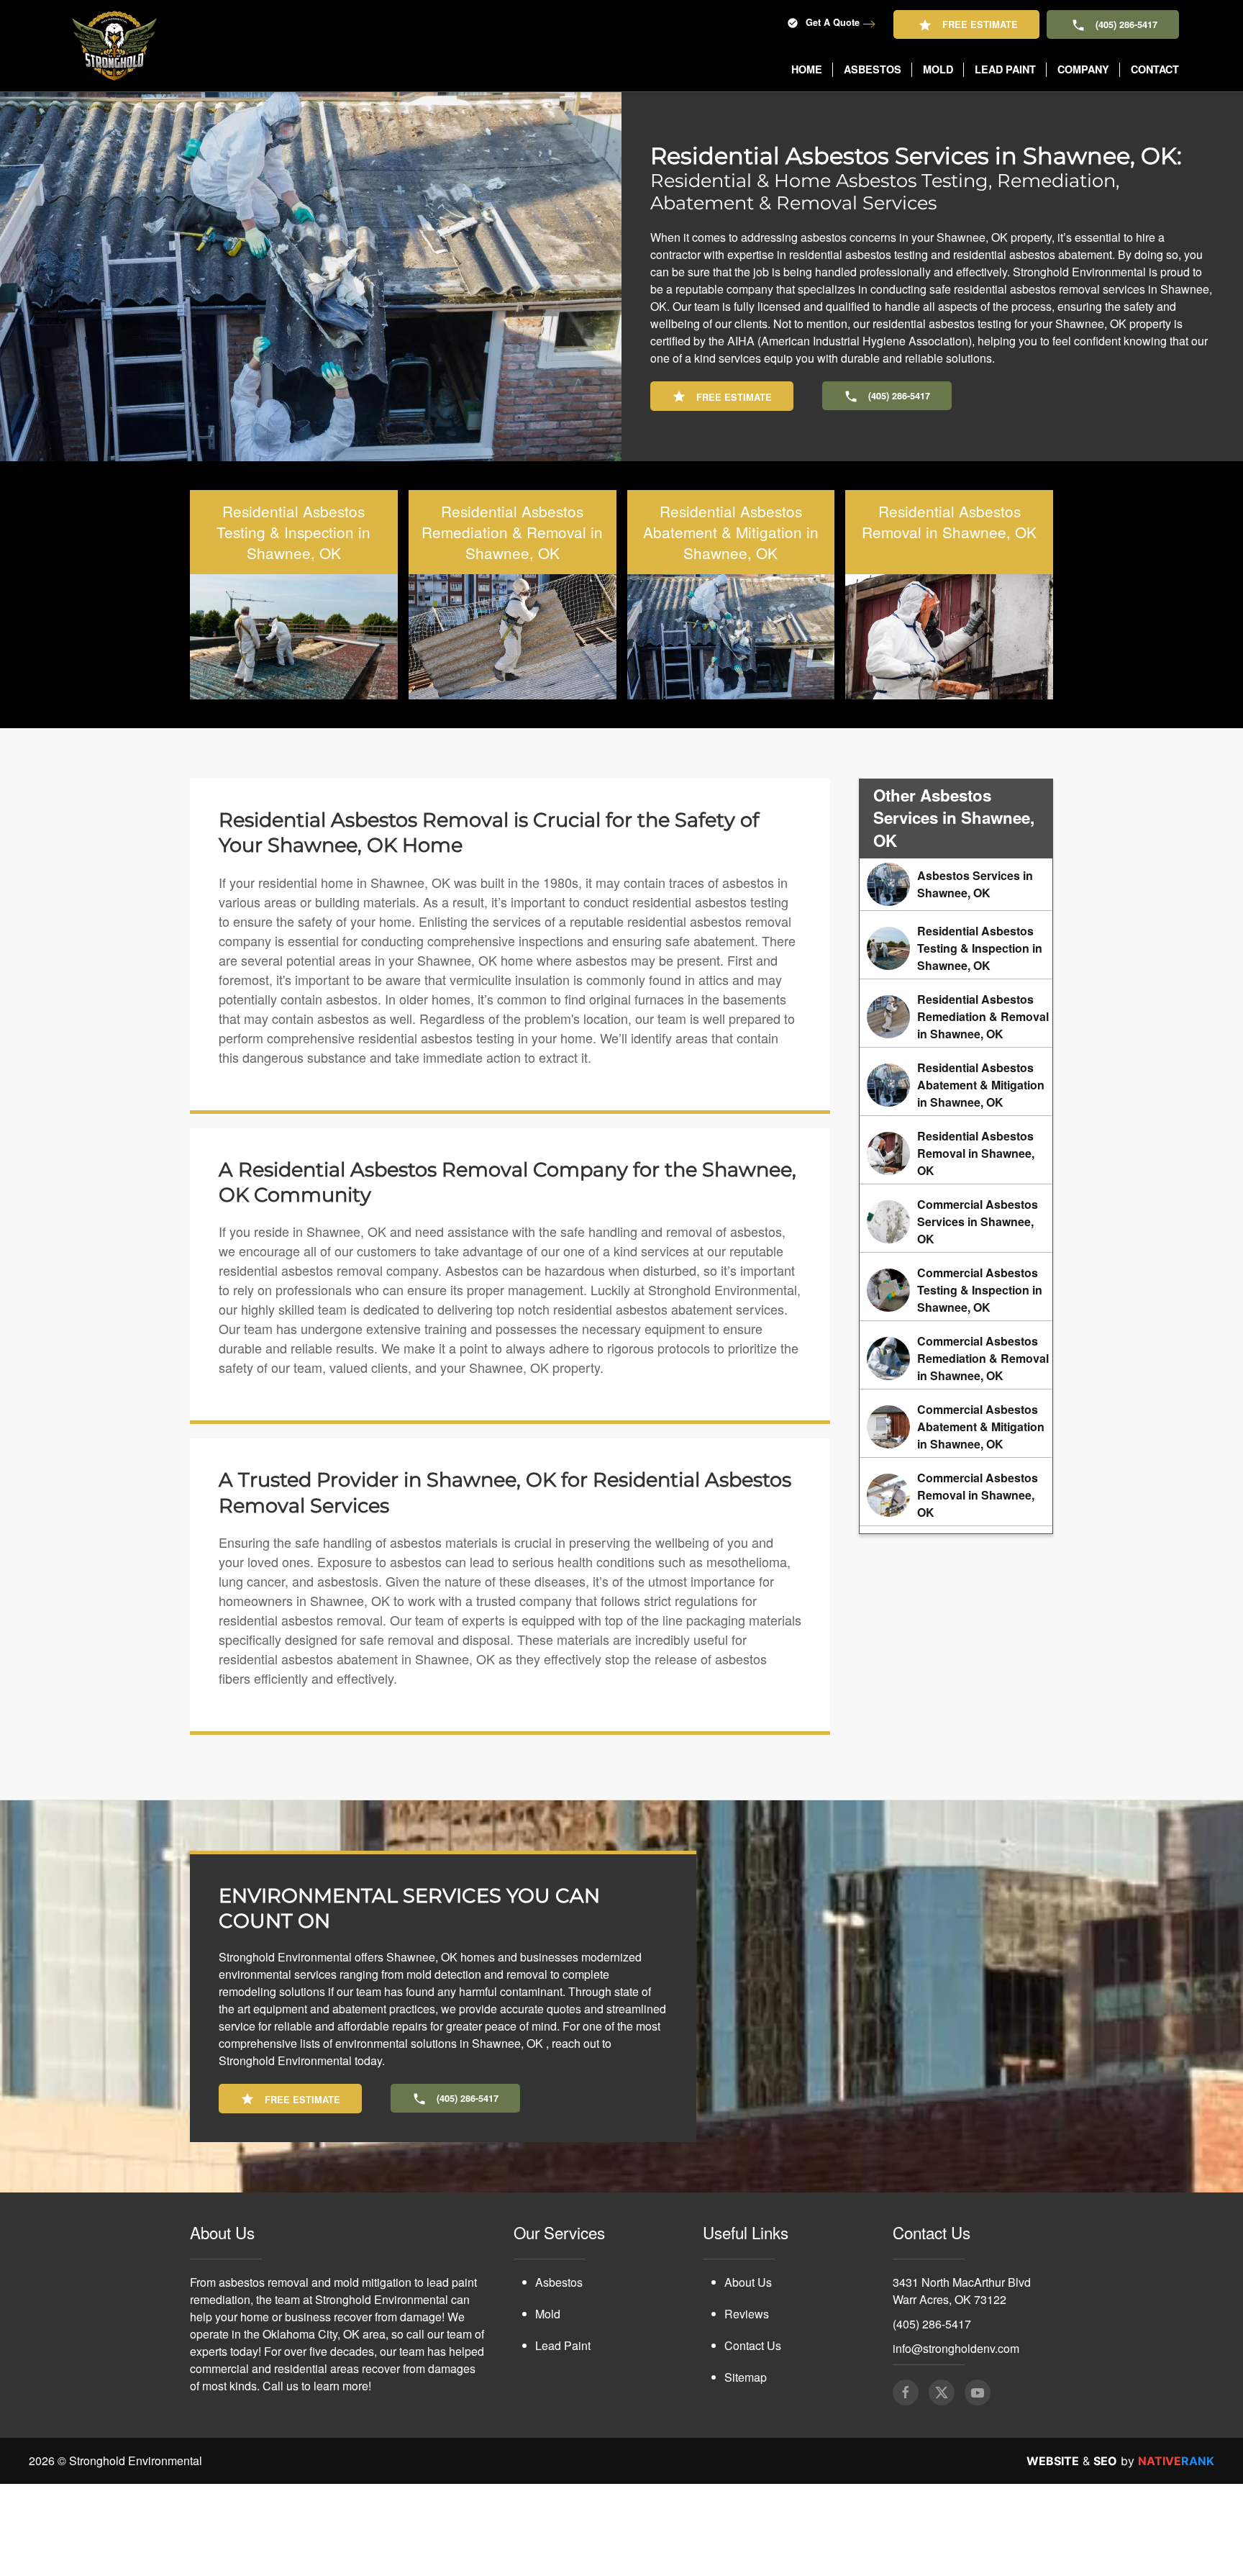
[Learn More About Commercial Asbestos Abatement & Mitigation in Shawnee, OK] (956, 1427)
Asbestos (559, 2282)
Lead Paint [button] (1005, 69)
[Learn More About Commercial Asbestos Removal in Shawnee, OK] (956, 1495)
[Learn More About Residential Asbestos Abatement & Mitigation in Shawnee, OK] (956, 1085)
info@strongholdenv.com (956, 2348)
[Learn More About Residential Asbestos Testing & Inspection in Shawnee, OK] (956, 948)
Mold (548, 2314)
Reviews (747, 2314)
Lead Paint (563, 2345)
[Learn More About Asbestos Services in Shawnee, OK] (956, 884)
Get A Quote (833, 22)
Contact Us (753, 2345)
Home (807, 69)
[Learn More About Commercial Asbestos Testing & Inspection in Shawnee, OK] (956, 1290)
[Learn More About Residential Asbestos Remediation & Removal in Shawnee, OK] (956, 1017)
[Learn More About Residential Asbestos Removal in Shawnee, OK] (956, 1153)
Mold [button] (938, 69)
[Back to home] (114, 46)
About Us (748, 2282)
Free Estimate (980, 24)
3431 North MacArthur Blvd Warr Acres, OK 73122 (962, 2291)
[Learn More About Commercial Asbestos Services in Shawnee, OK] (956, 1222)
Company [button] (1083, 69)
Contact (1155, 69)
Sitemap (746, 2377)
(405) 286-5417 (1126, 24)
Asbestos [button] (873, 69)
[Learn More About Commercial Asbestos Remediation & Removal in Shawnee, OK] (956, 1359)
